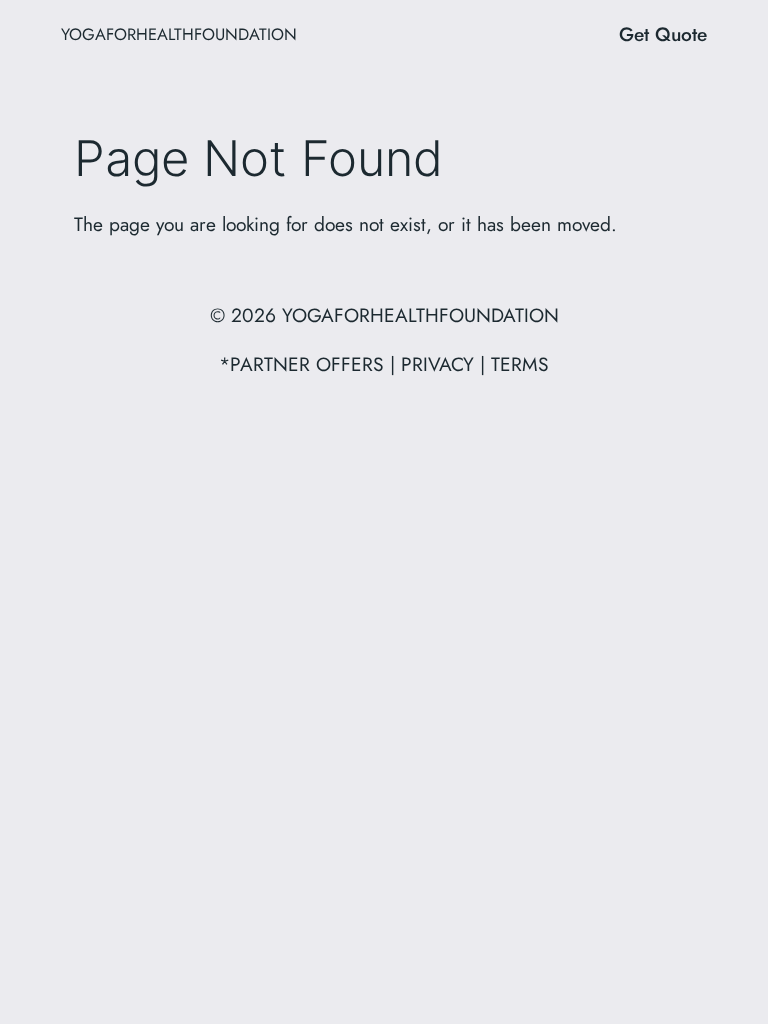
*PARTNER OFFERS (301, 364)
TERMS (520, 364)
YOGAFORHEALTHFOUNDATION (179, 34)
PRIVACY (437, 364)
